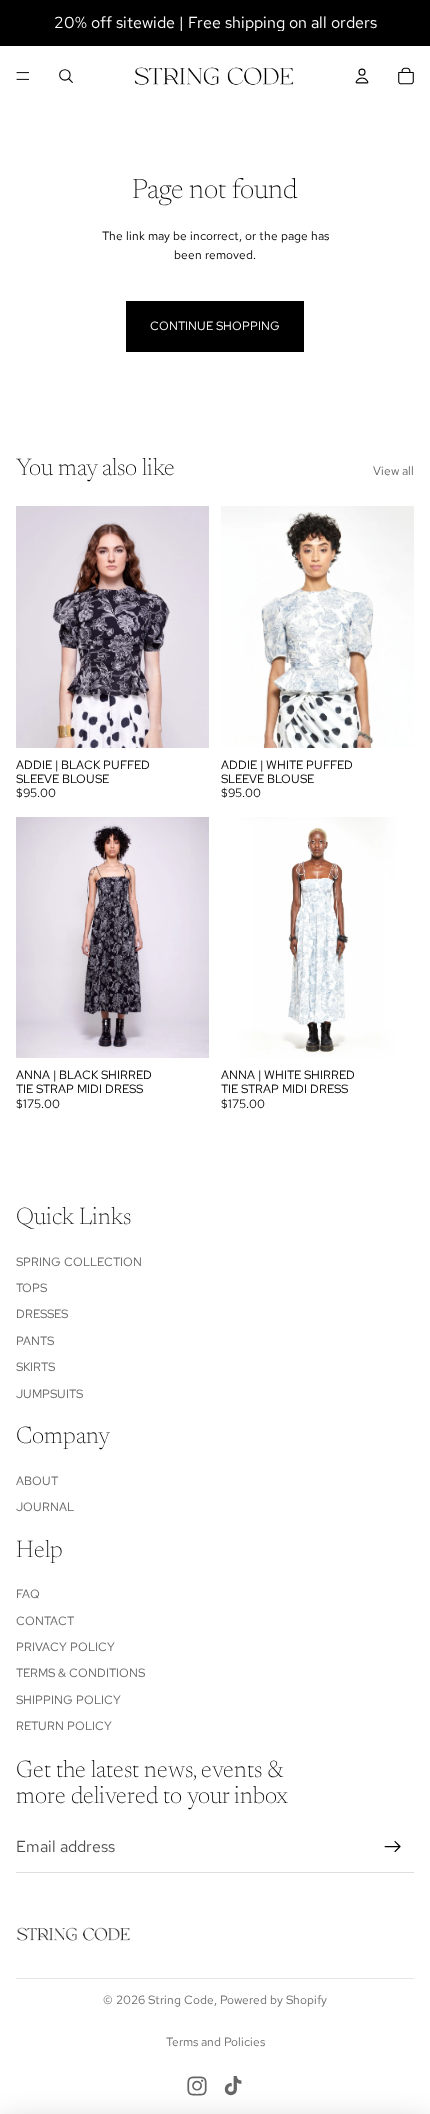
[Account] (362, 76)
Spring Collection (79, 1262)
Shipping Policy (68, 1700)
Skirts (35, 1367)
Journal (45, 1507)
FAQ (28, 1594)
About (37, 1481)
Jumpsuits (49, 1394)
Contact (45, 1621)
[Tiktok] (233, 2086)
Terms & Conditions (80, 1674)
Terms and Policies (215, 2042)
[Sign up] (393, 1847)
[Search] (66, 76)
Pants (35, 1341)
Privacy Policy (65, 1647)
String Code (181, 2000)
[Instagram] (197, 2086)
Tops (31, 1288)
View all (393, 471)
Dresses (42, 1315)
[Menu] (23, 76)
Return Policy (64, 1726)
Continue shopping (215, 326)
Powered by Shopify (273, 2000)
